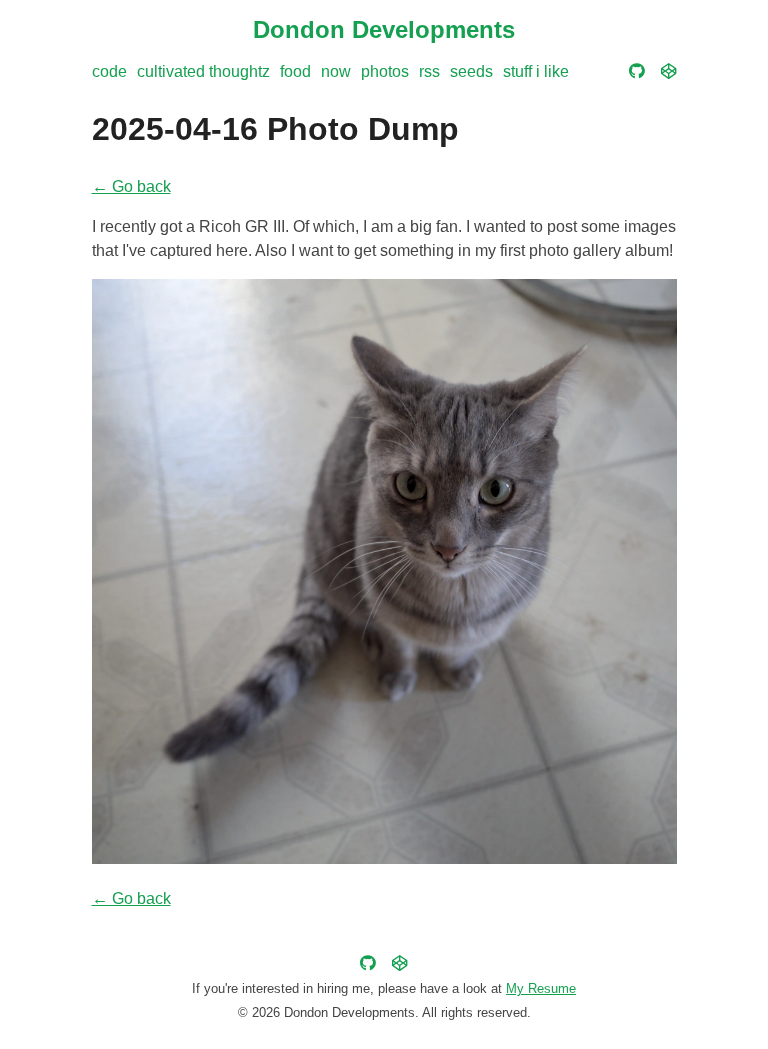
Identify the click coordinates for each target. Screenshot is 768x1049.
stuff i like (536, 71)
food (295, 71)
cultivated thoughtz (203, 71)
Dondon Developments (384, 29)
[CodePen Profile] (669, 71)
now (336, 71)
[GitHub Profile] (637, 71)
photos (385, 71)
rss (429, 71)
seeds (471, 71)
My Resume (541, 988)
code (109, 71)
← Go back (131, 186)
